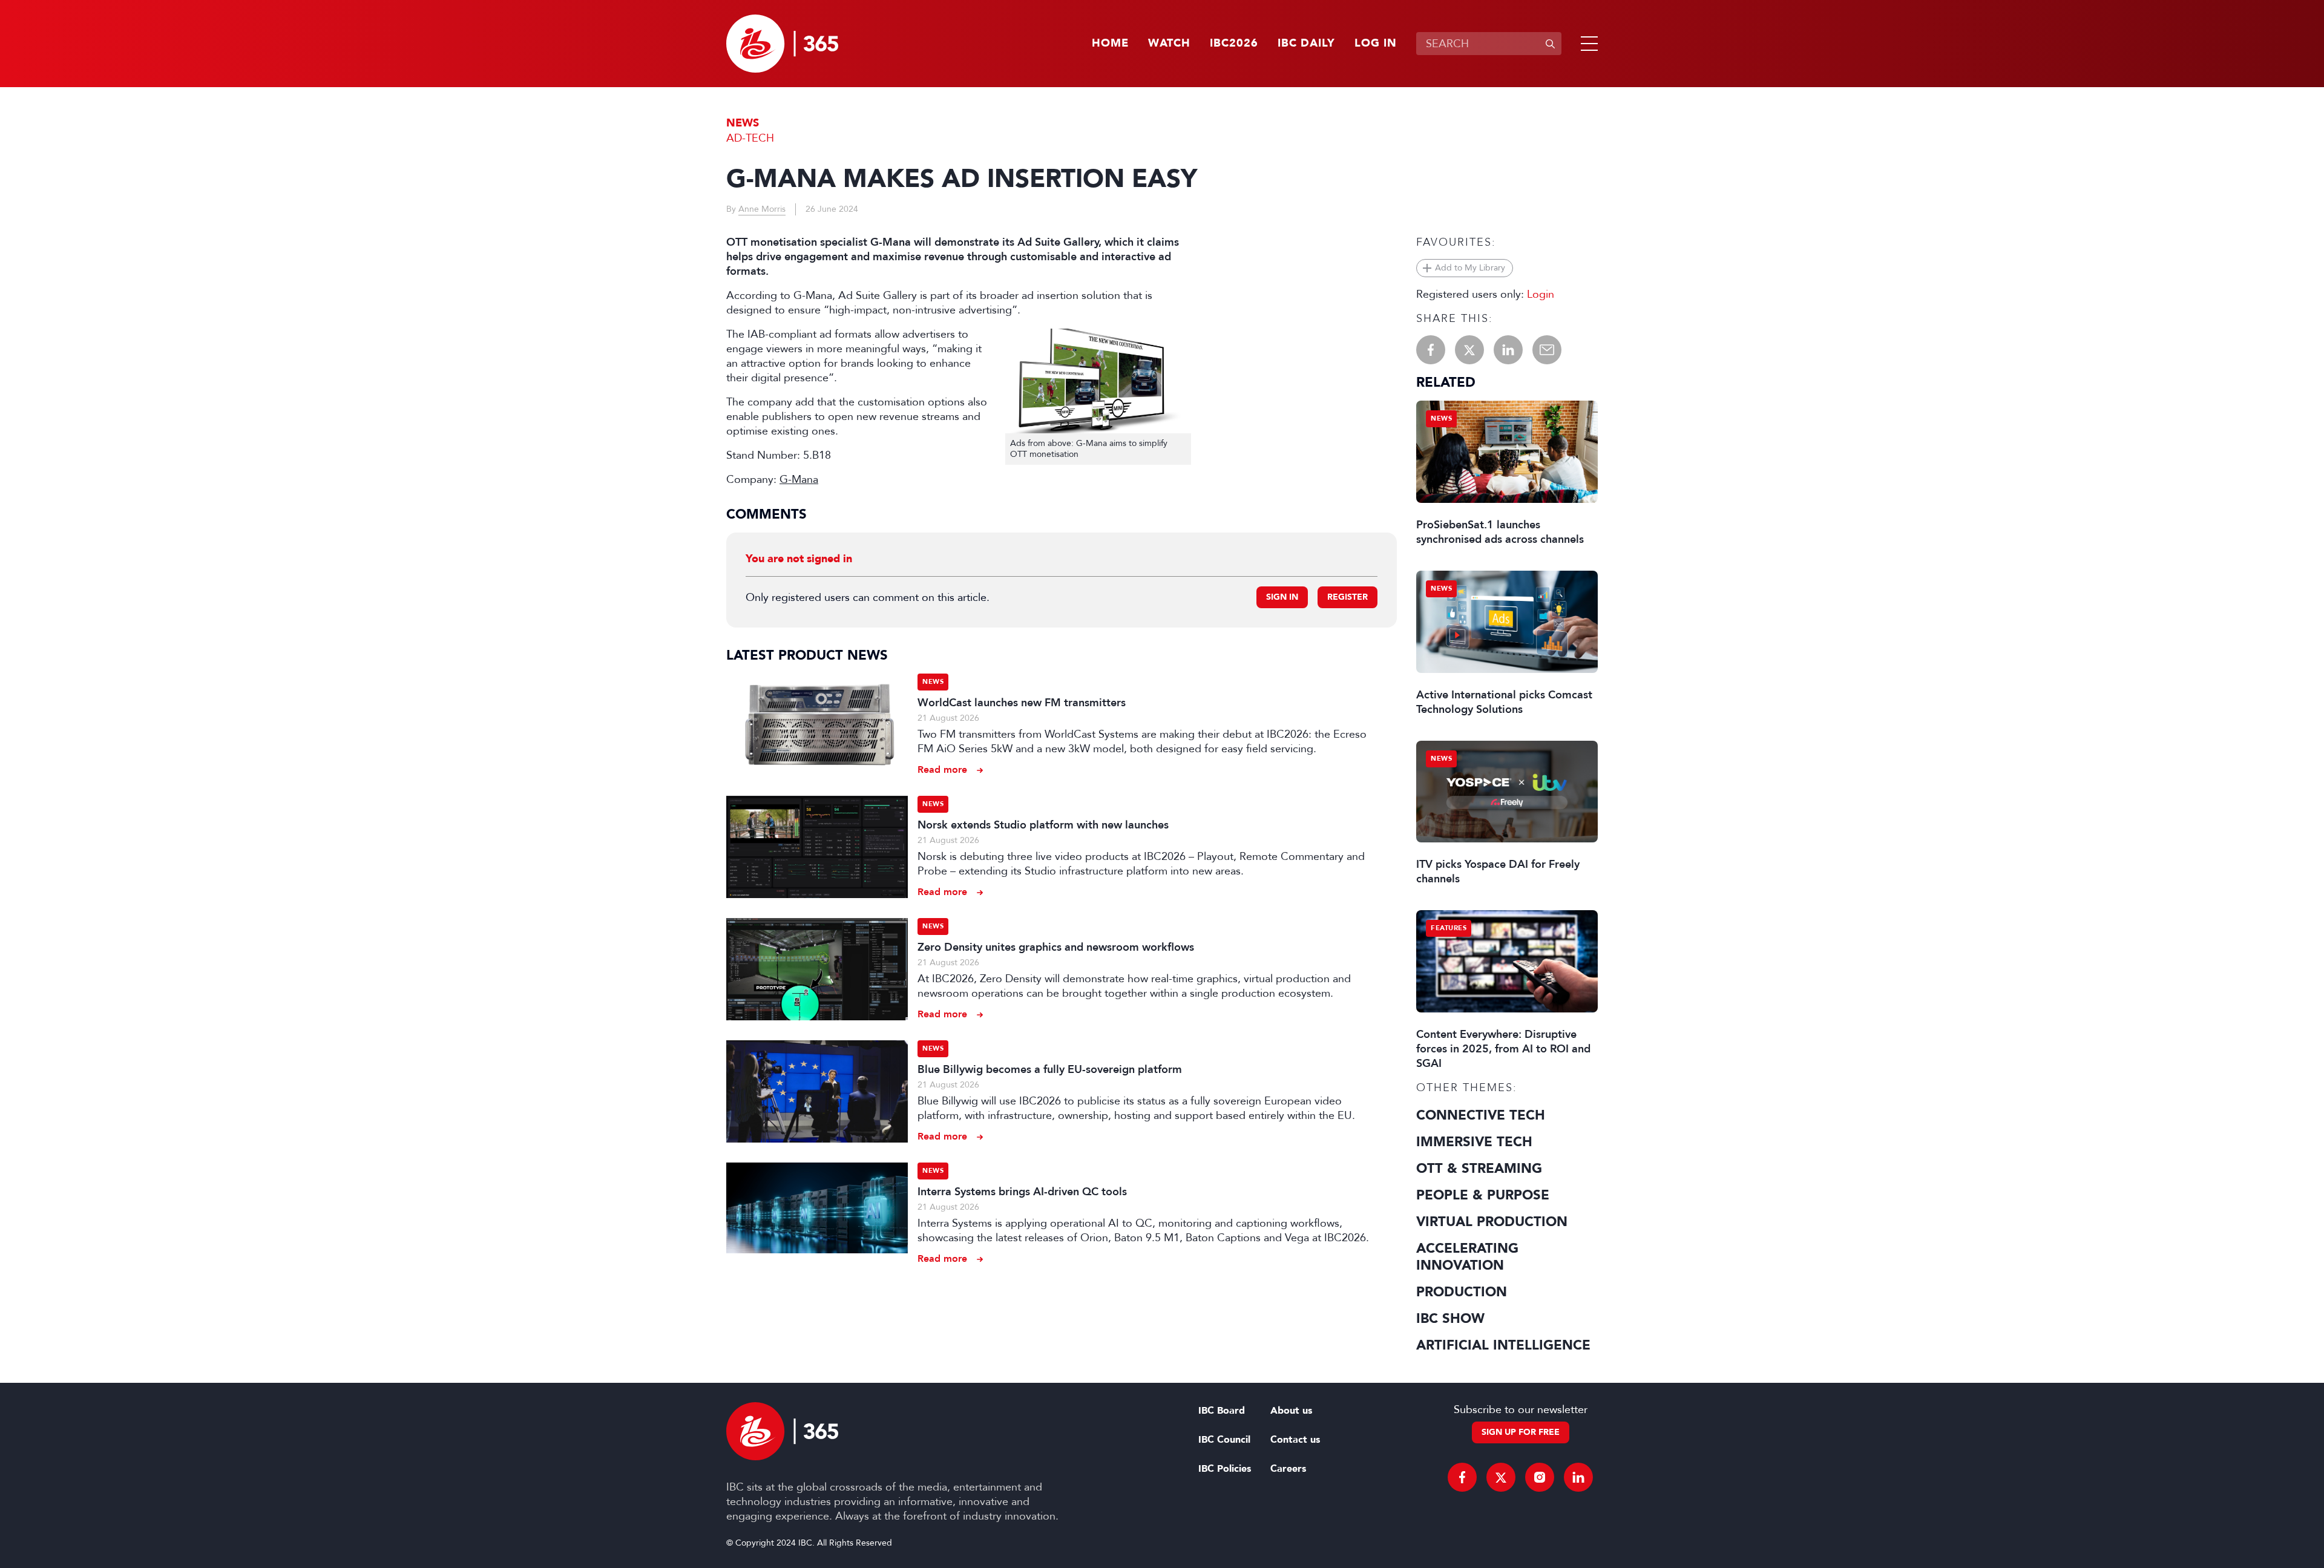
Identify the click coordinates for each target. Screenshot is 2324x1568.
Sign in (1282, 597)
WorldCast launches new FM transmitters (1022, 703)
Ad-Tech (750, 138)
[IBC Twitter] (1501, 1477)
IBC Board (1222, 1411)
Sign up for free (1521, 1432)
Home (1110, 44)
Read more (942, 769)
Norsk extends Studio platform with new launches (1043, 825)
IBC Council (1224, 1440)
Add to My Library (1470, 268)
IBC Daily (1306, 44)
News (743, 123)
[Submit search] (1550, 44)
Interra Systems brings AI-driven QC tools (1022, 1192)
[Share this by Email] (1547, 350)
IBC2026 (1234, 44)
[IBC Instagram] (1540, 1477)
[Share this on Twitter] (1469, 350)
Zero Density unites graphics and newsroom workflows (1056, 947)
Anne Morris (762, 209)
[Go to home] (782, 44)
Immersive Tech (1474, 1142)
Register (1347, 597)
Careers (1288, 1469)
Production (1462, 1292)
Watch (1169, 44)
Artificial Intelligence (1503, 1345)
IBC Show (1450, 1319)
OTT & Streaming (1479, 1169)
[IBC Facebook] (1462, 1477)
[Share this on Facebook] (1431, 350)
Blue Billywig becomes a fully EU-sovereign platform (1050, 1069)
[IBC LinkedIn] (1578, 1477)
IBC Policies (1225, 1469)
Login (1541, 294)
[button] (1587, 44)
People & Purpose (1483, 1195)
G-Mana (799, 479)
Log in (1376, 44)
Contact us (1295, 1440)
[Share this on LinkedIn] (1508, 350)
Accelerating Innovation (1467, 1257)
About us (1291, 1411)
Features (1449, 928)
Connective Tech (1481, 1115)
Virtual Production (1492, 1222)
